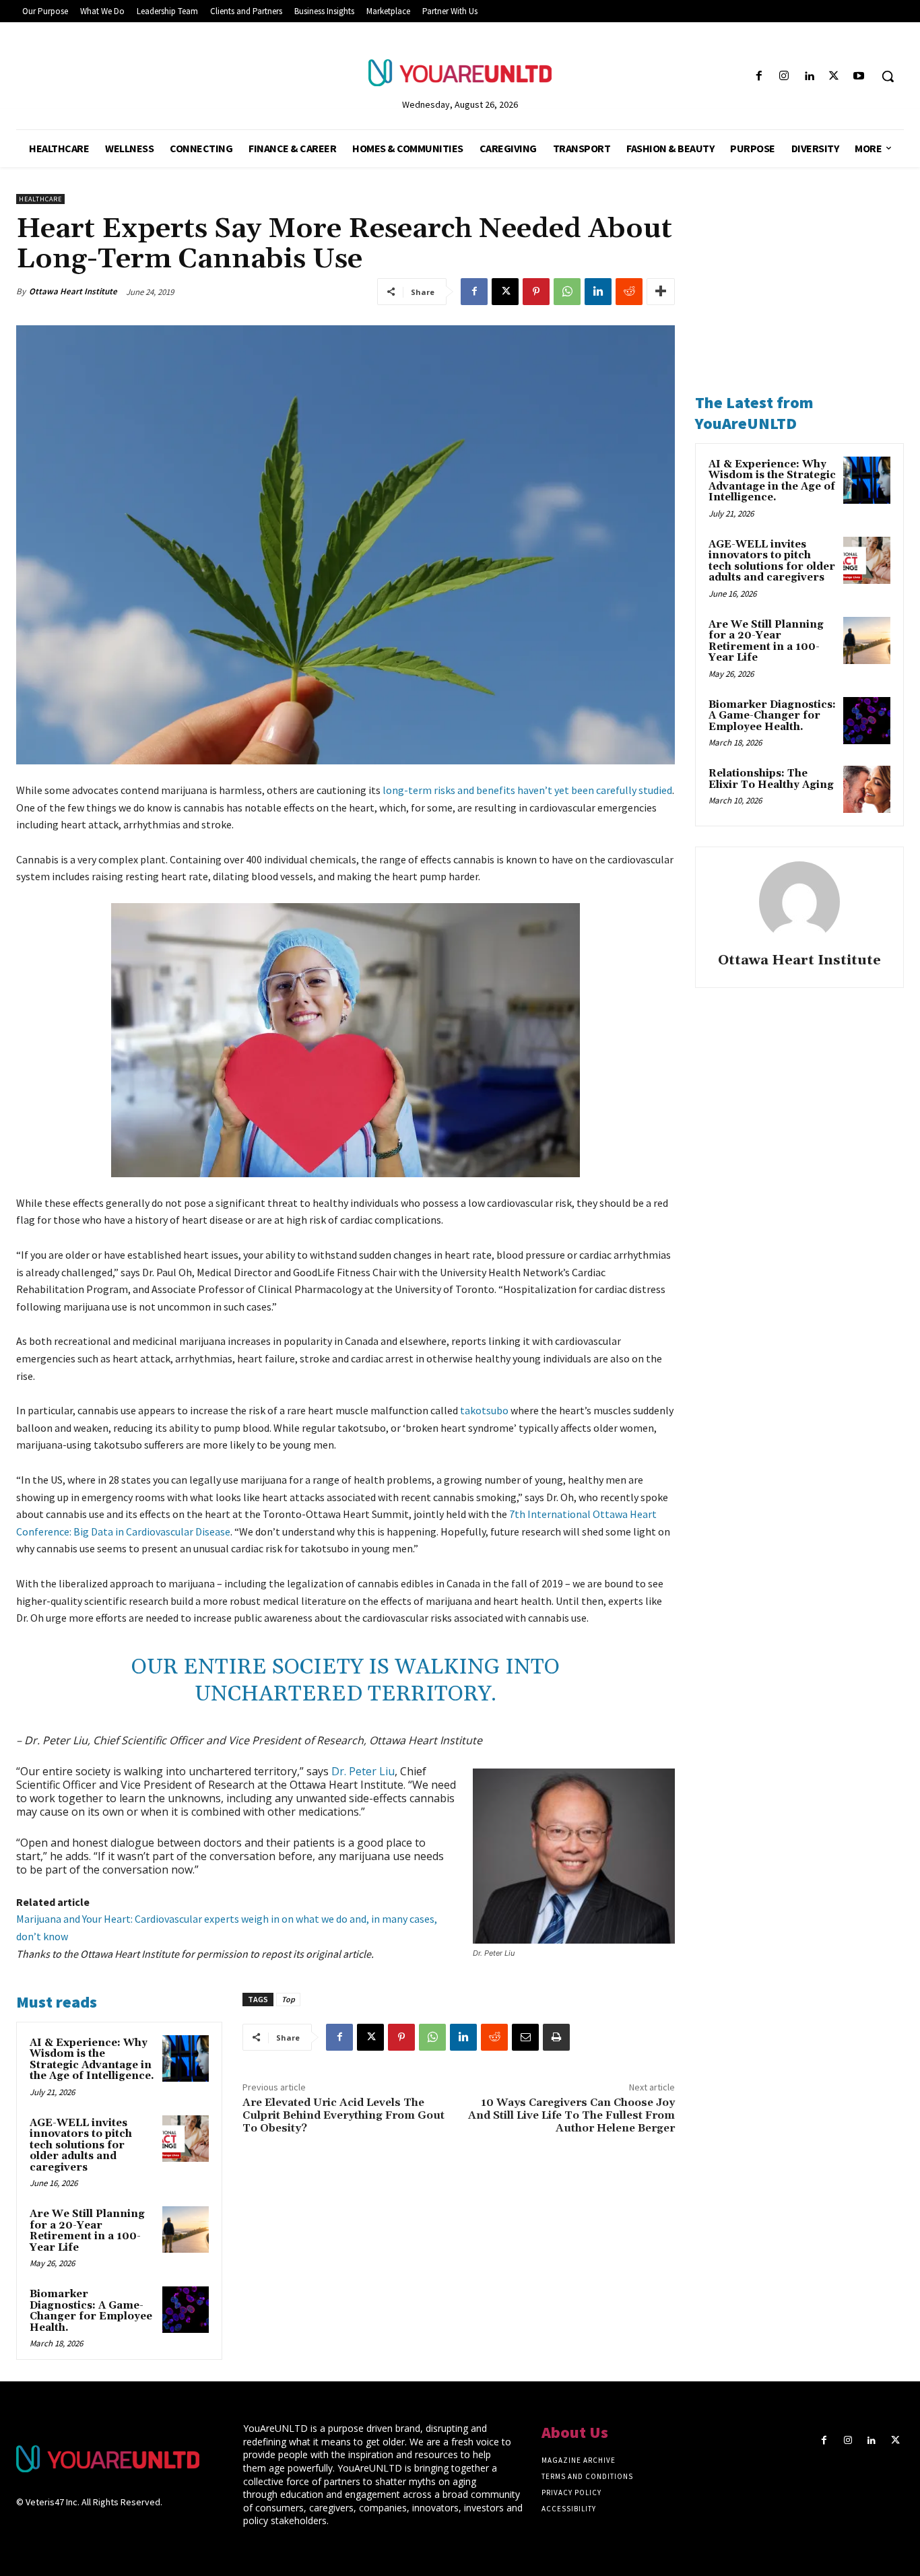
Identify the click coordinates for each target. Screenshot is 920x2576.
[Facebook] (759, 76)
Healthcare (40, 199)
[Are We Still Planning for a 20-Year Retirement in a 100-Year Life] (186, 2230)
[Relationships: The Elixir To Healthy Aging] (867, 789)
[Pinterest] (536, 292)
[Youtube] (859, 76)
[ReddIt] (629, 292)
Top (288, 1999)
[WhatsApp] (567, 292)
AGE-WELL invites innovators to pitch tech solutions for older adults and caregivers (81, 2145)
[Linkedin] (809, 76)
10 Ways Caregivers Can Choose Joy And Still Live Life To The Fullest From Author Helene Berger (571, 2115)
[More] (661, 292)
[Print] (556, 2037)
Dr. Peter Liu (363, 1771)
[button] (888, 76)
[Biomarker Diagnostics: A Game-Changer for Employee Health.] (186, 2310)
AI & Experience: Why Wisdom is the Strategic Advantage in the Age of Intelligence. (92, 2060)
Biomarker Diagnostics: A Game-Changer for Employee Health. (91, 2311)
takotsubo (484, 1410)
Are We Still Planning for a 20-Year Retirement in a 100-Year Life (87, 2231)
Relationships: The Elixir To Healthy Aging (771, 779)
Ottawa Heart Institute (73, 291)
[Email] (525, 2037)
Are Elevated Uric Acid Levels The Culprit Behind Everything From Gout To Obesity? (343, 2115)
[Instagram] (784, 76)
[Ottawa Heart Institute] (799, 902)
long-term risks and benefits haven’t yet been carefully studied (527, 790)
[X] (834, 76)
